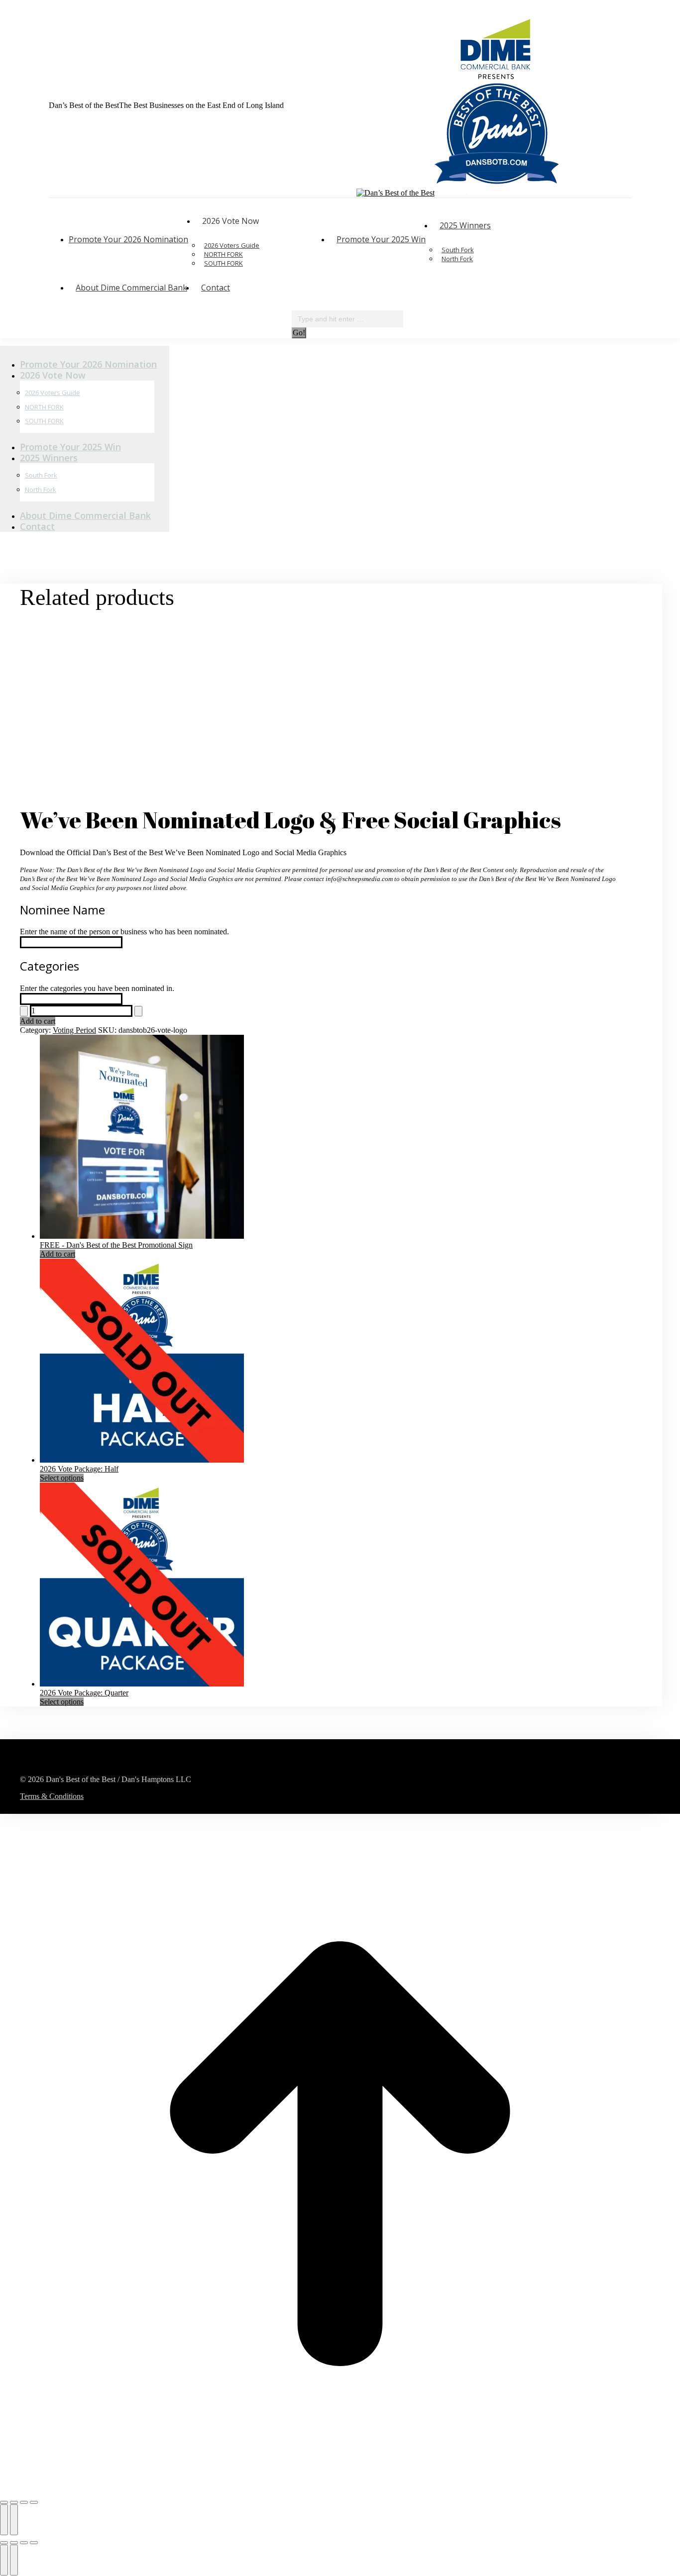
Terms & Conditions (52, 1796)
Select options (62, 1478)
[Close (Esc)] (34, 2502)
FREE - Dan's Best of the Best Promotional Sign (116, 1245)
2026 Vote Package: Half (79, 1469)
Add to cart (38, 1021)
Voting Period (74, 1030)
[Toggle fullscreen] (14, 2502)
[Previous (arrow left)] (4, 2520)
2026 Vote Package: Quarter (84, 1693)
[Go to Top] (340, 2491)
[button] (85, 348)
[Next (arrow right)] (14, 2520)
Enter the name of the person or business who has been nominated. (124, 932)
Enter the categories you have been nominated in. (97, 988)
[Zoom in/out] (4, 2502)
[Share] (24, 2502)
